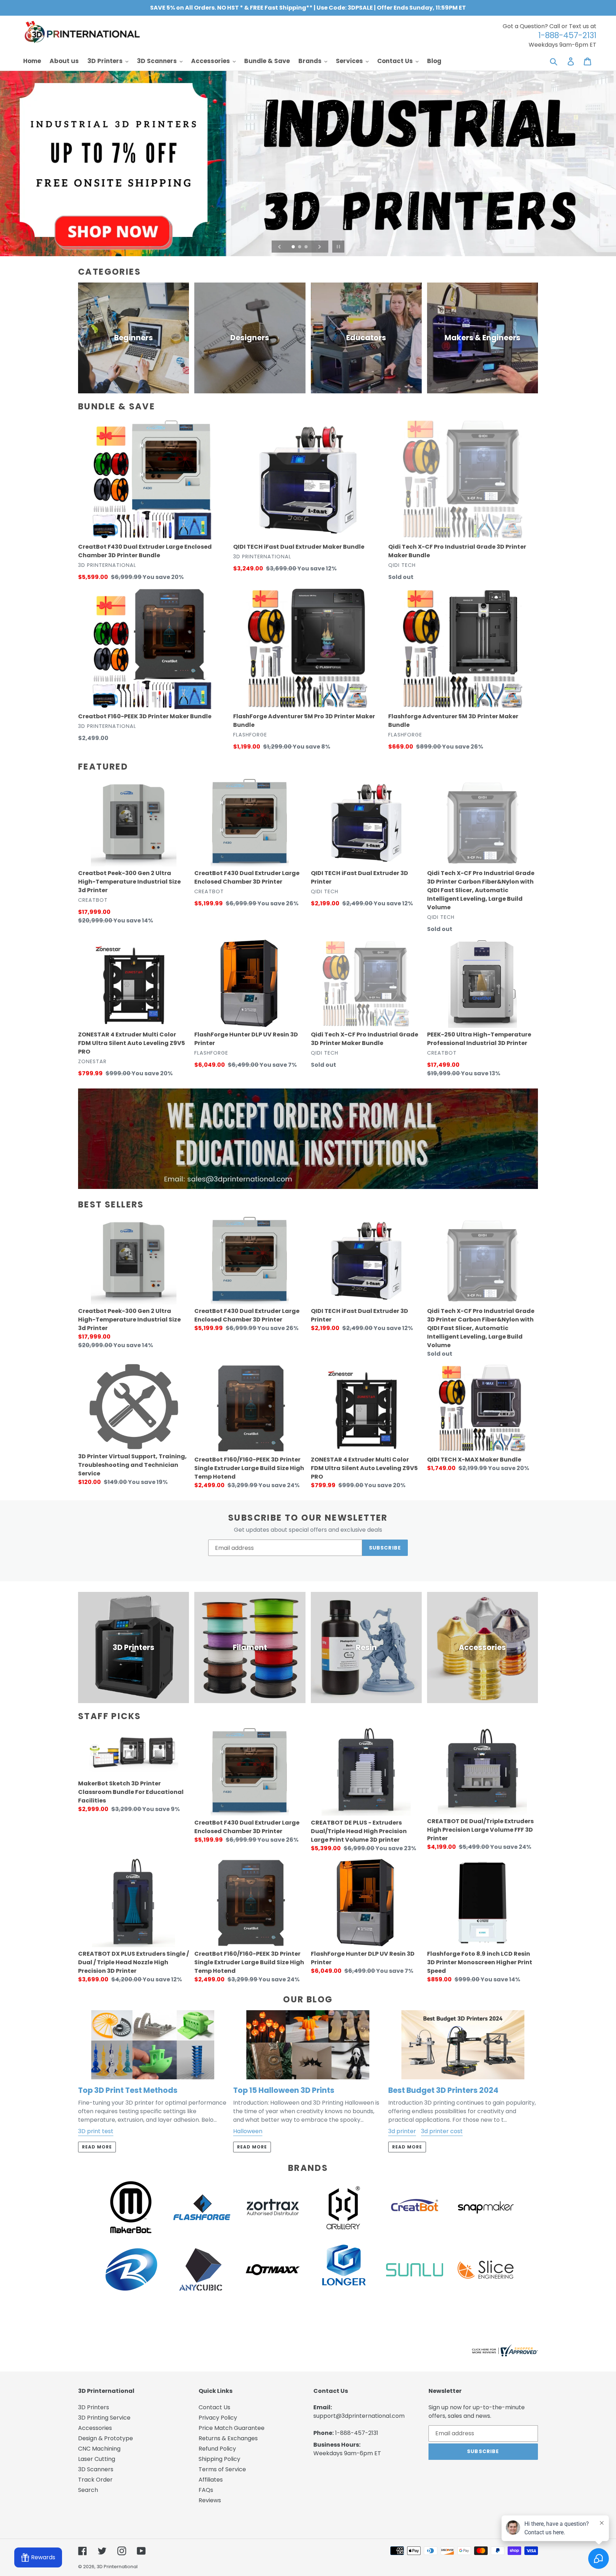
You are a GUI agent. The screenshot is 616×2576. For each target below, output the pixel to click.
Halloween (248, 2131)
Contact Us (214, 2407)
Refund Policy (217, 2449)
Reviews (210, 2500)
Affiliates (211, 2480)
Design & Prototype (106, 2438)
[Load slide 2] (300, 247)
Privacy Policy (218, 2418)
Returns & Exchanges (228, 2438)
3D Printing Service (104, 2418)
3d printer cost (442, 2131)
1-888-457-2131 (357, 2433)
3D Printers (94, 2407)
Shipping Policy (219, 2459)
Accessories (95, 2428)
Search (88, 2490)
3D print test (96, 2131)
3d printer (402, 2131)
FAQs (206, 2490)
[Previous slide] (279, 247)
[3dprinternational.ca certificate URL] (504, 2355)
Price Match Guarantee (232, 2428)
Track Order (95, 2480)
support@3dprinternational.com (359, 2416)
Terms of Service (222, 2469)
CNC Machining (99, 2449)
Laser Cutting (97, 2459)
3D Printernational (117, 2567)
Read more (97, 2147)
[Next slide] (320, 247)
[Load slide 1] (294, 247)
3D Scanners (96, 2469)
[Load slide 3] (307, 247)
